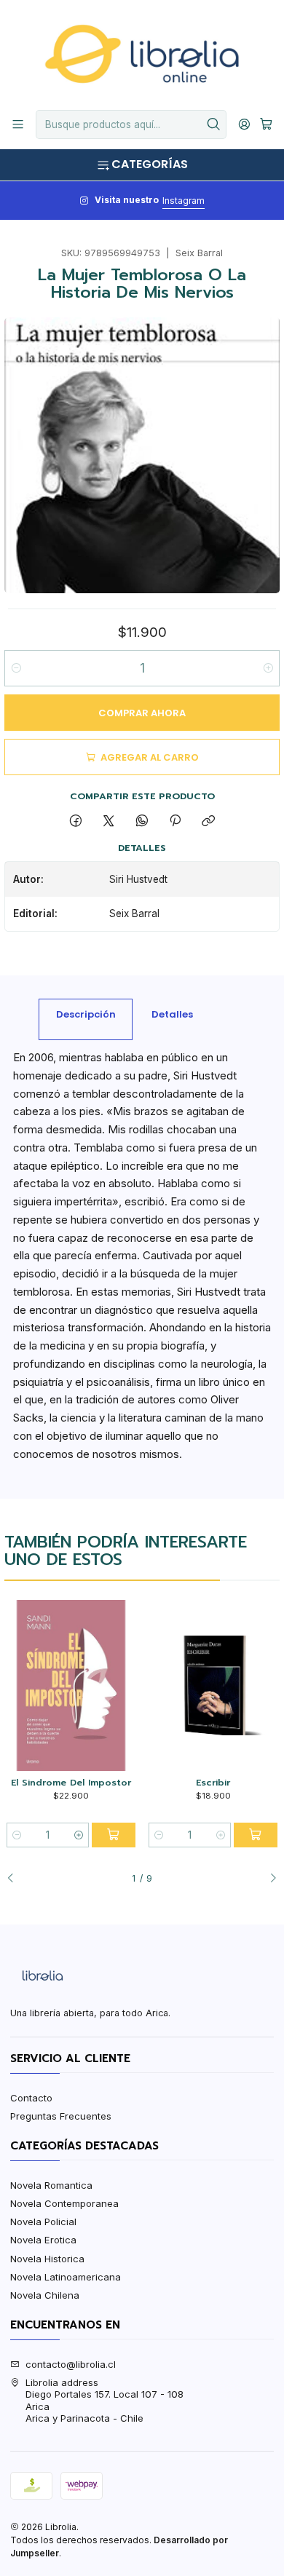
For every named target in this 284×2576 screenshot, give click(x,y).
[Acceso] (244, 124)
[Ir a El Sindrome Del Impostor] (71, 1685)
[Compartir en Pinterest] (175, 822)
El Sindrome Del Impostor (71, 1783)
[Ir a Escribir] (213, 1685)
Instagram (184, 201)
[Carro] (266, 124)
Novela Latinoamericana (66, 2277)
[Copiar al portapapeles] (209, 822)
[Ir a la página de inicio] (142, 54)
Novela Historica (47, 2259)
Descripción (86, 1014)
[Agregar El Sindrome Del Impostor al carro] (114, 1835)
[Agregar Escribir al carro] (256, 1835)
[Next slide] (269, 1879)
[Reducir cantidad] (16, 668)
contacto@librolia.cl (71, 2364)
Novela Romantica (51, 2185)
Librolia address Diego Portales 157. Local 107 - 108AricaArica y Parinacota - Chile (104, 2400)
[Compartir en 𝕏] (109, 822)
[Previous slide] (15, 1879)
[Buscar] (214, 124)
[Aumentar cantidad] (268, 668)
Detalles (172, 1014)
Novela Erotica (43, 2240)
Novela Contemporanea (64, 2203)
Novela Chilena (45, 2295)
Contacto (31, 2098)
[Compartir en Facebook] (75, 822)
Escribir (213, 1783)
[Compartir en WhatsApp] (142, 822)
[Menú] (18, 124)
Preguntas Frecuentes (61, 2116)
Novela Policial (43, 2222)
